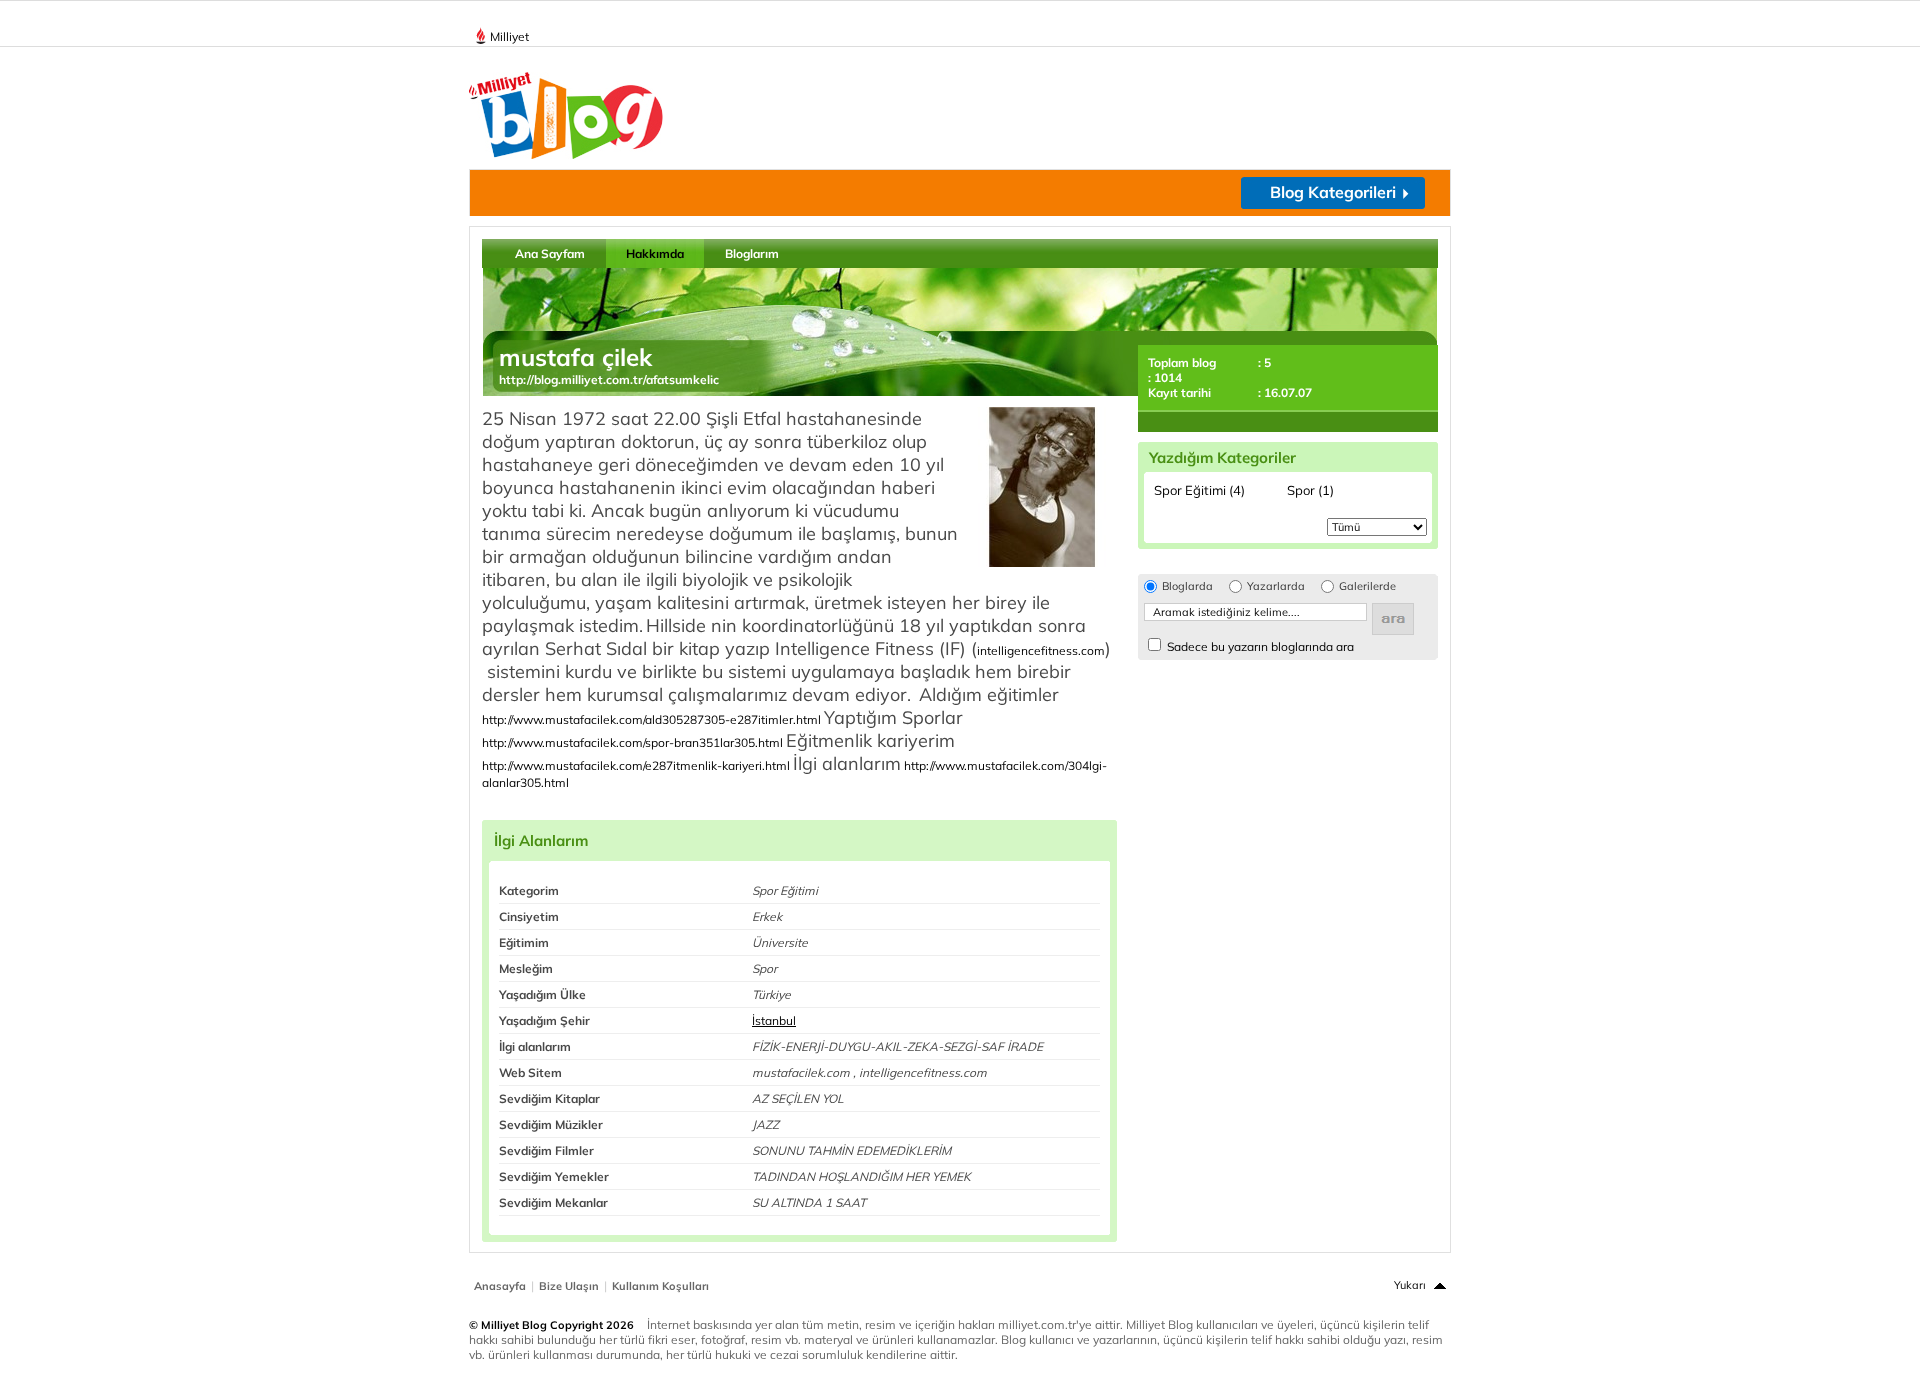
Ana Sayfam (550, 253)
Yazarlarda (1276, 586)
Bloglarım (752, 253)
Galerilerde (1367, 586)
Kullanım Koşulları (660, 1286)
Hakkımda (655, 253)
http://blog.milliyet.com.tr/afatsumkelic (609, 379)
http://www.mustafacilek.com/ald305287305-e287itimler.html (651, 719)
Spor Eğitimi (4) (1199, 490)
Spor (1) (1310, 490)
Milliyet (509, 36)
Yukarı (1410, 1285)
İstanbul (774, 1020)
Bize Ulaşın (569, 1286)
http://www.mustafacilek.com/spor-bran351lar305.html (632, 742)
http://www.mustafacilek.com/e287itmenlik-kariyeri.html (636, 765)
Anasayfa (500, 1286)
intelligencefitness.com (1041, 650)
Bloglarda (1187, 586)
